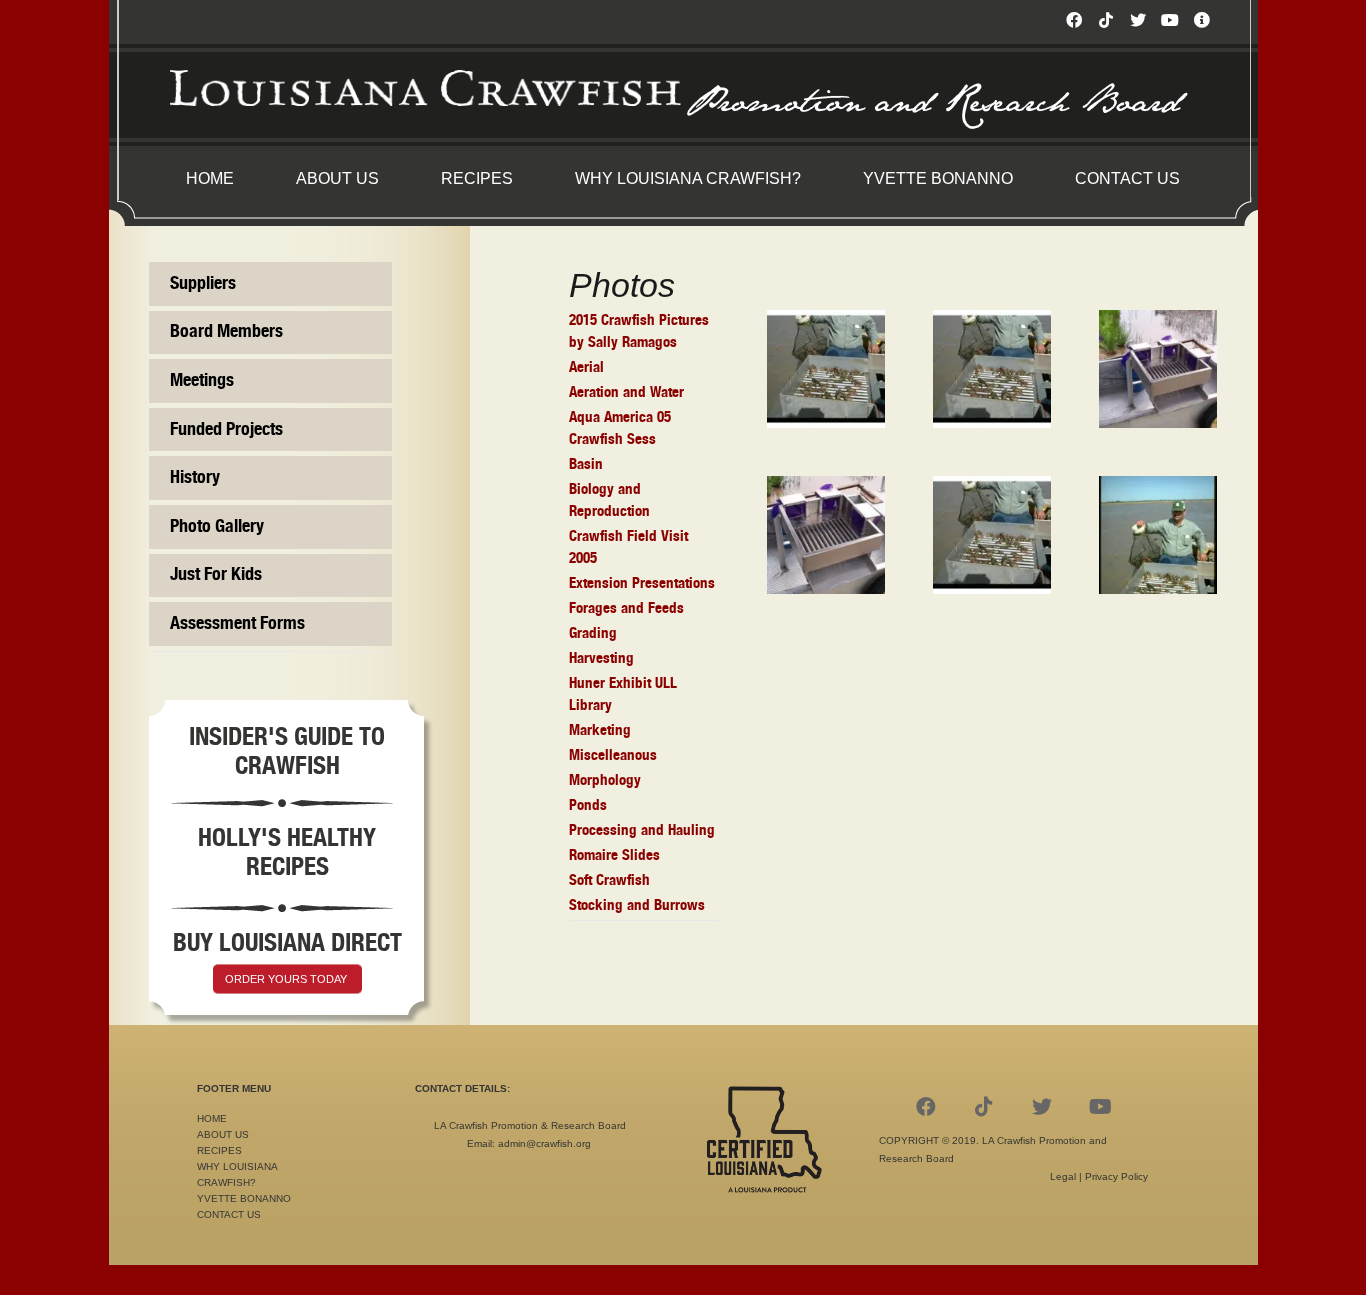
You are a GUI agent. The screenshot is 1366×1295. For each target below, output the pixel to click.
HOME (212, 1118)
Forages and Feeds (626, 608)
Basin (586, 464)
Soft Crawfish (609, 880)
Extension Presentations (642, 583)
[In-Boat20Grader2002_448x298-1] (826, 535)
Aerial (586, 367)
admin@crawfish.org (544, 1143)
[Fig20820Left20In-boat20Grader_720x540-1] (992, 369)
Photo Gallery (217, 527)
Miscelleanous (613, 755)
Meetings (202, 381)
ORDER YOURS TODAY (286, 979)
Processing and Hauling (642, 830)
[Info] (1202, 20)
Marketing (600, 730)
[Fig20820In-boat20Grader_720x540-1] (826, 369)
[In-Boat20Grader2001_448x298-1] (1158, 369)
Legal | (1067, 1176)
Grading (593, 633)
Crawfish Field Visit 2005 (628, 547)
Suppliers (203, 284)
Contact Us (229, 1214)
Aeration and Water (626, 392)
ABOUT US (223, 1134)
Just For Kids (216, 575)
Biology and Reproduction (609, 500)
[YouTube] (1170, 20)
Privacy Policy (1116, 1176)
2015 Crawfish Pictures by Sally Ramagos (639, 331)
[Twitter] (1138, 20)
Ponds (588, 805)
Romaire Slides (614, 855)
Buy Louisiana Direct (287, 943)
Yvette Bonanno (244, 1198)
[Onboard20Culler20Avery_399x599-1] (1158, 535)
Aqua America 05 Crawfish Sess (620, 428)
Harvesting (601, 658)
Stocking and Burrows (637, 905)
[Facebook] (1074, 20)
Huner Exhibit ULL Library (623, 694)
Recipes (219, 1150)
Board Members (226, 332)
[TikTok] (1106, 20)
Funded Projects (226, 430)
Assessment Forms (237, 624)
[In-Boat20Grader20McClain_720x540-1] (992, 535)
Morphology (605, 780)
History (195, 478)
